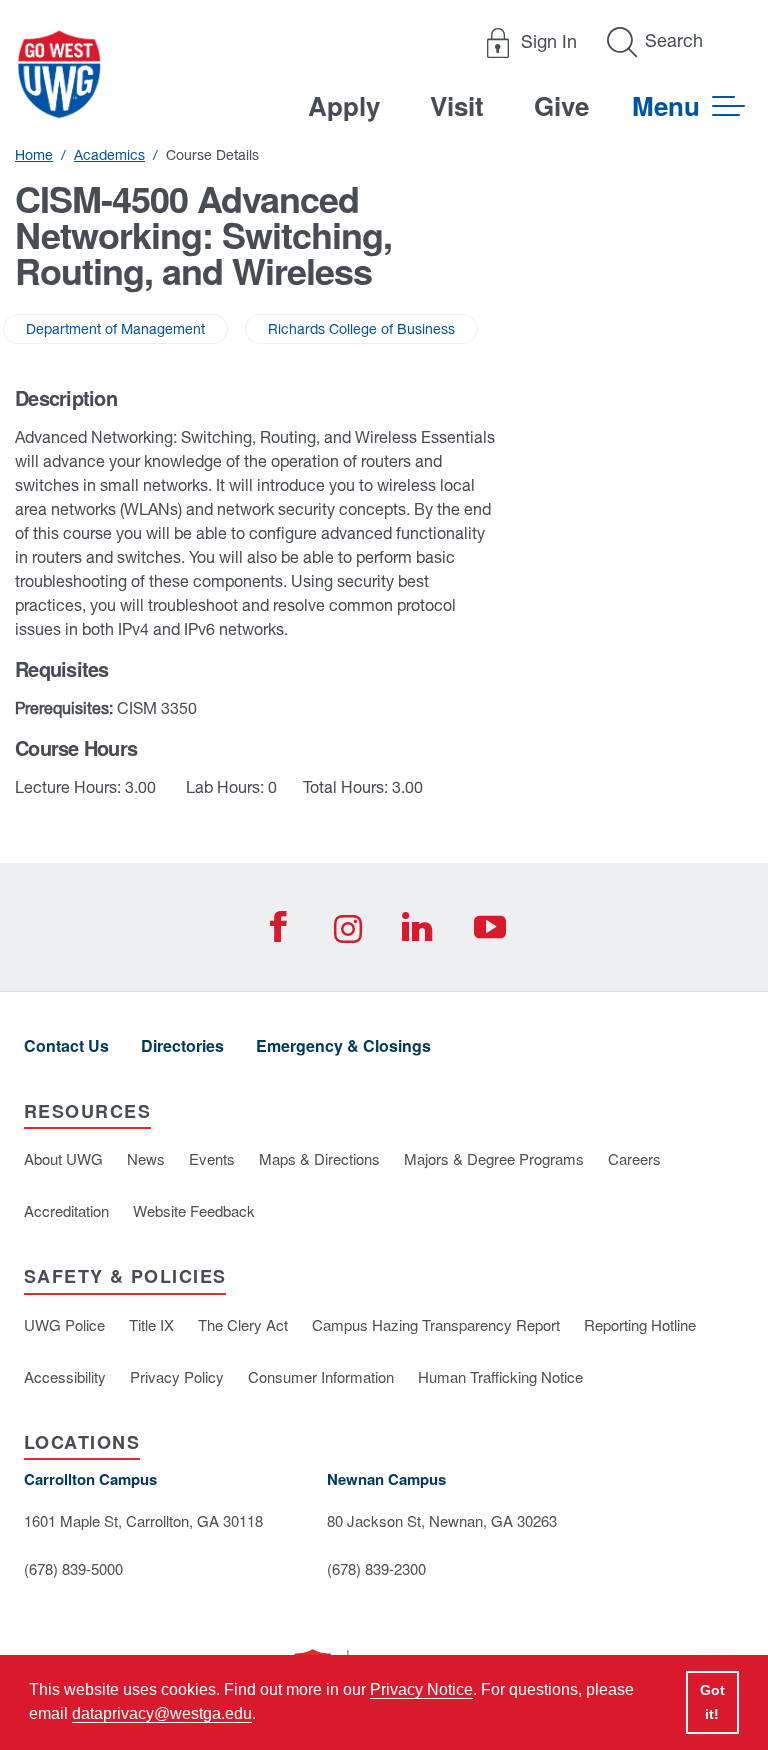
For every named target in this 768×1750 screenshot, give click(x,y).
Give (561, 105)
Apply (344, 105)
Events (212, 1158)
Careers (634, 1158)
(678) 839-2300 (376, 1568)
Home (34, 155)
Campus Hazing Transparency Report (436, 1324)
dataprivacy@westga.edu (162, 1713)
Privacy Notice (421, 1689)
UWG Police (64, 1324)
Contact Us (66, 1045)
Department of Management (115, 329)
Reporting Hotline (640, 1324)
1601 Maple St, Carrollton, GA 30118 (143, 1520)
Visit (457, 105)
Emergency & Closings (343, 1045)
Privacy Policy (177, 1376)
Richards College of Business (361, 329)
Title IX (151, 1324)
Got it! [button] (712, 1702)
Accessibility (65, 1376)
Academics (109, 155)
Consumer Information (321, 1376)
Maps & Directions (319, 1158)
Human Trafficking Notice (500, 1376)
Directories (182, 1045)
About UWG (63, 1158)
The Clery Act (243, 1324)
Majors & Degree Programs (494, 1158)
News (146, 1158)
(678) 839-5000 (73, 1568)
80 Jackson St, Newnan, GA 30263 (442, 1520)
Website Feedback (194, 1210)
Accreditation (66, 1210)
